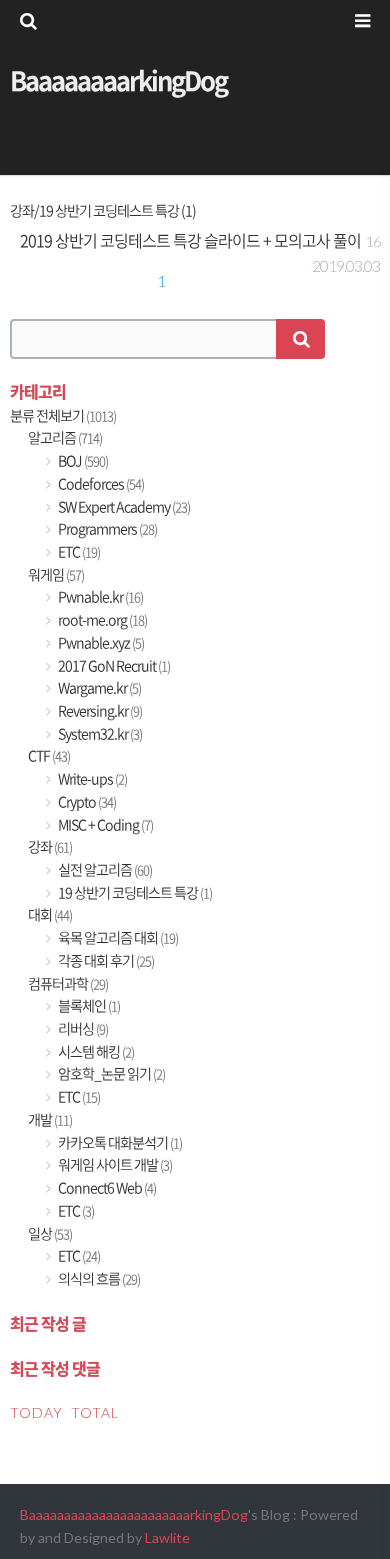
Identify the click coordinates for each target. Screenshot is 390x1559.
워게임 (56, 574)
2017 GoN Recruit (113, 665)
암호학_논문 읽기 (110, 1073)
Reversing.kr (99, 710)
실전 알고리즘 (104, 869)
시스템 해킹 (95, 1051)
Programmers (106, 528)
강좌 (50, 846)
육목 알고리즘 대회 (117, 937)
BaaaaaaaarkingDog (118, 80)
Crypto (86, 801)
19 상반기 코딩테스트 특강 (134, 892)
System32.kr (99, 733)
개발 (50, 1119)
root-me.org (101, 619)
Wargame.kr (98, 687)
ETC (78, 551)
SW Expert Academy (123, 506)
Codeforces (100, 483)
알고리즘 (65, 437)
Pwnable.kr (99, 596)
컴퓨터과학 (68, 983)
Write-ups (91, 778)
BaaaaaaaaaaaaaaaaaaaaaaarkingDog (134, 1514)
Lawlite (167, 1537)
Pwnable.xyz (100, 642)
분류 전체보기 (63, 415)
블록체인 (88, 1005)
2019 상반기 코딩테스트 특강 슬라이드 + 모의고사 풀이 (190, 240)
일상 (50, 1233)
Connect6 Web (106, 1187)
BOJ (82, 460)
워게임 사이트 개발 (114, 1164)
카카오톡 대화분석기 (119, 1142)
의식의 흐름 (98, 1278)
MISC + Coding (104, 824)
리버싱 (82, 1028)
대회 (50, 914)
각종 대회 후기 (105, 960)
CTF (49, 755)
